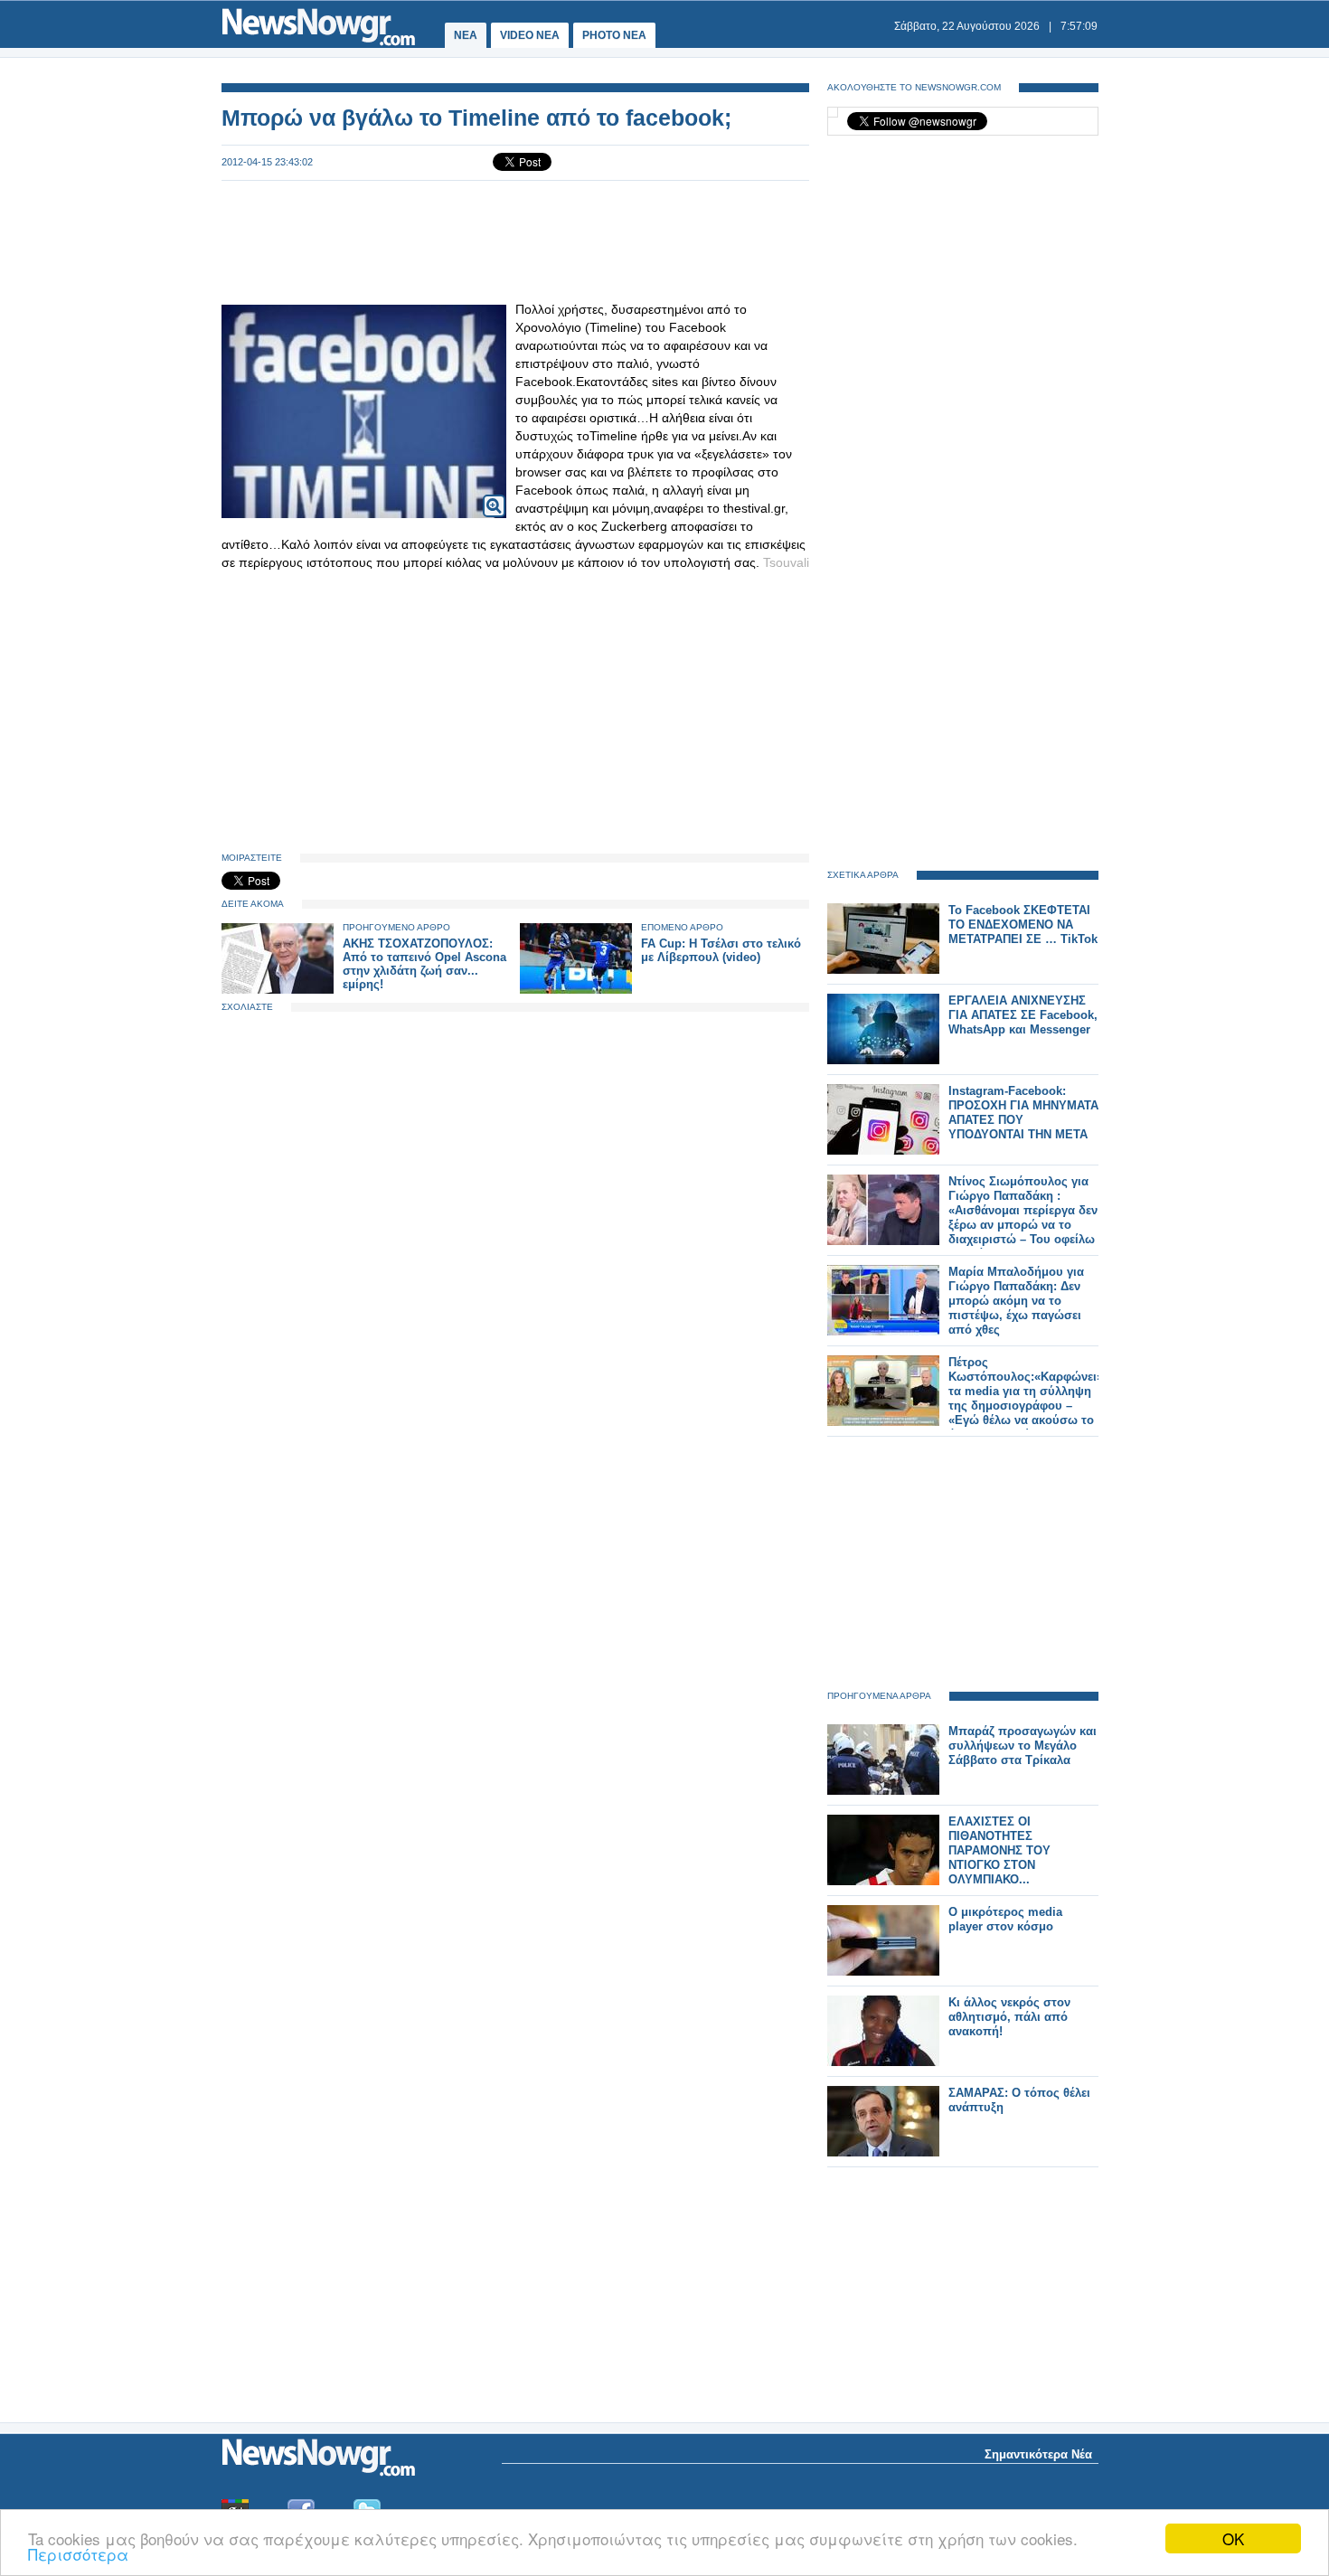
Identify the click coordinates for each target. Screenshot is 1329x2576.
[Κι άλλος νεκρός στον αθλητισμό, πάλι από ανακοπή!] (883, 2062)
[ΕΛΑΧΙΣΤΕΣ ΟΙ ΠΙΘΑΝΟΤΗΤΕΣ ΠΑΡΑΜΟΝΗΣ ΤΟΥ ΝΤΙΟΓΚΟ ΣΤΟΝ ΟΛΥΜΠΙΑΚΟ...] (883, 1881)
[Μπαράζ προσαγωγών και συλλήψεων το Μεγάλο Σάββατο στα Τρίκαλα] (883, 1791)
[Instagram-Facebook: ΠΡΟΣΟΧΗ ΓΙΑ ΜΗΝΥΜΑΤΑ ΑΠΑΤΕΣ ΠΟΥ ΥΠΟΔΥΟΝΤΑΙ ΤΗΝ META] (883, 1151)
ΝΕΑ (466, 35)
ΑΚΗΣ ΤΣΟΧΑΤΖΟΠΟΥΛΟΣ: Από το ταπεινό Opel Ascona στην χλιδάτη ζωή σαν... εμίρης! (424, 964)
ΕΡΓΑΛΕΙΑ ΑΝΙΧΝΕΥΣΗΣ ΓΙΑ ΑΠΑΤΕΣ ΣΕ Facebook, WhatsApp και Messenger (1023, 1015)
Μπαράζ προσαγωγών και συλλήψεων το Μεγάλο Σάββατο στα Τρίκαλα (1023, 1746)
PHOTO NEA (614, 35)
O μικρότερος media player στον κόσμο (1005, 1919)
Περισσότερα (78, 2554)
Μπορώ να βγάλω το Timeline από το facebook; (476, 118)
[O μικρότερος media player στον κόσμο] (883, 1972)
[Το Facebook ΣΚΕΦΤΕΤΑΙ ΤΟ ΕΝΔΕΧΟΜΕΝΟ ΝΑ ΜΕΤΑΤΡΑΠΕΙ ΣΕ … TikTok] (883, 970)
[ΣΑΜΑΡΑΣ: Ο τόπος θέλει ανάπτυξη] (883, 2152)
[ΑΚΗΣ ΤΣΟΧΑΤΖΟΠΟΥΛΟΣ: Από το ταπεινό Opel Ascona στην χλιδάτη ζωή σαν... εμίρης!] (278, 990)
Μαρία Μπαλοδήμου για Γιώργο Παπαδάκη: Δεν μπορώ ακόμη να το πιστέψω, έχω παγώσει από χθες (1016, 1301)
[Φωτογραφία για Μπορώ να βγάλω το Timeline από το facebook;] (494, 494)
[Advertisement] (515, 241)
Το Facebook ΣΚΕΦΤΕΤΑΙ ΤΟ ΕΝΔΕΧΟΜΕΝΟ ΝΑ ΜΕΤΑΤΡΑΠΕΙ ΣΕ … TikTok (1023, 925)
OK (1233, 2538)
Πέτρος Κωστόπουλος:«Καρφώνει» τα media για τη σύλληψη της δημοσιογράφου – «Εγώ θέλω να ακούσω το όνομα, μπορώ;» (1026, 1398)
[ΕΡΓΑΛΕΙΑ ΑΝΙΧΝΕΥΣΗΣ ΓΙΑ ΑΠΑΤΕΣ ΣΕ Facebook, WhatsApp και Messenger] (883, 1060)
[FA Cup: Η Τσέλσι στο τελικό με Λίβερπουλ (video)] (576, 990)
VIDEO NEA (530, 35)
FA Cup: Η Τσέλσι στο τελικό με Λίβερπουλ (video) (721, 950)
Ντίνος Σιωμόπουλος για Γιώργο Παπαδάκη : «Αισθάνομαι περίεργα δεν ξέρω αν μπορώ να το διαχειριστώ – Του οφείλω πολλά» (1023, 1217)
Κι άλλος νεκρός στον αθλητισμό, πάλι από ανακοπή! (1009, 2017)
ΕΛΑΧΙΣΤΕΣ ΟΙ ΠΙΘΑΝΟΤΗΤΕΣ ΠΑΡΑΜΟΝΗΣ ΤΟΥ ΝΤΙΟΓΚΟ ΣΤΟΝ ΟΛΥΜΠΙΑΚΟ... (999, 1850)
